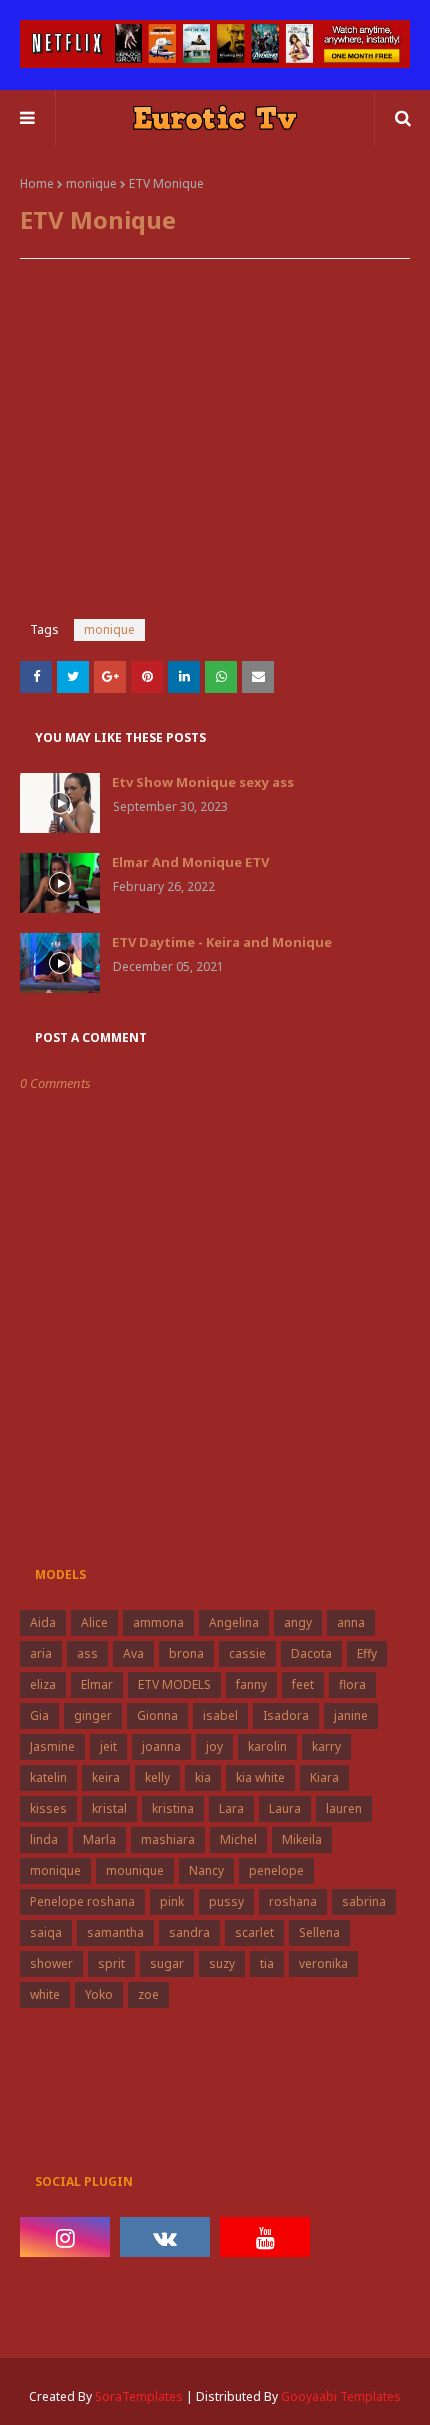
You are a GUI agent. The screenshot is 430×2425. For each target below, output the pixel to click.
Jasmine (52, 1746)
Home (37, 183)
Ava (133, 1653)
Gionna (157, 1715)
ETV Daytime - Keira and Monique (222, 942)
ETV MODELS (174, 1684)
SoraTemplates (139, 2396)
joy (214, 1746)
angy (298, 1622)
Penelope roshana (82, 1901)
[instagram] (65, 2237)
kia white (260, 1777)
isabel (220, 1715)
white (45, 1994)
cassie (247, 1653)
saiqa (46, 1932)
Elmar (97, 1684)
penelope (276, 1870)
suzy (222, 1963)
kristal (109, 1808)
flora (352, 1684)
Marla (99, 1839)
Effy (367, 1653)
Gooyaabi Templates (341, 2396)
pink (172, 1901)
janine (351, 1715)
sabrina (364, 1901)
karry (326, 1746)
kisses (48, 1808)
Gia (39, 1715)
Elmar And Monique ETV (190, 862)
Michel (238, 1839)
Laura (285, 1808)
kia (203, 1777)
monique (91, 183)
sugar (167, 1963)
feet (303, 1684)
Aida (43, 1622)
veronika (323, 1963)
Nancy (206, 1870)
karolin (267, 1746)
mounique (135, 1870)
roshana (293, 1901)
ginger (93, 1715)
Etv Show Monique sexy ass (203, 782)
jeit (108, 1746)
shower (51, 1963)
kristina (173, 1808)
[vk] (165, 2237)
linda (44, 1839)
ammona (158, 1622)
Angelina (234, 1622)
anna (351, 1622)
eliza (43, 1684)
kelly (157, 1777)
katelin (48, 1777)
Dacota (311, 1653)
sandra (189, 1932)
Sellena (319, 1932)
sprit (111, 1963)
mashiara (168, 1839)
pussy (226, 1901)
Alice (94, 1622)
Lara (231, 1808)
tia (267, 1963)
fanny (251, 1684)
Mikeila (302, 1839)
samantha (115, 1932)
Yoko (99, 1994)
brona (186, 1653)
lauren (344, 1808)
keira (106, 1777)
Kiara (324, 1777)
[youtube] (265, 2237)
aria (41, 1653)
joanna (161, 1746)
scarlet (254, 1932)
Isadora (286, 1715)
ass (87, 1653)
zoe (148, 1994)
